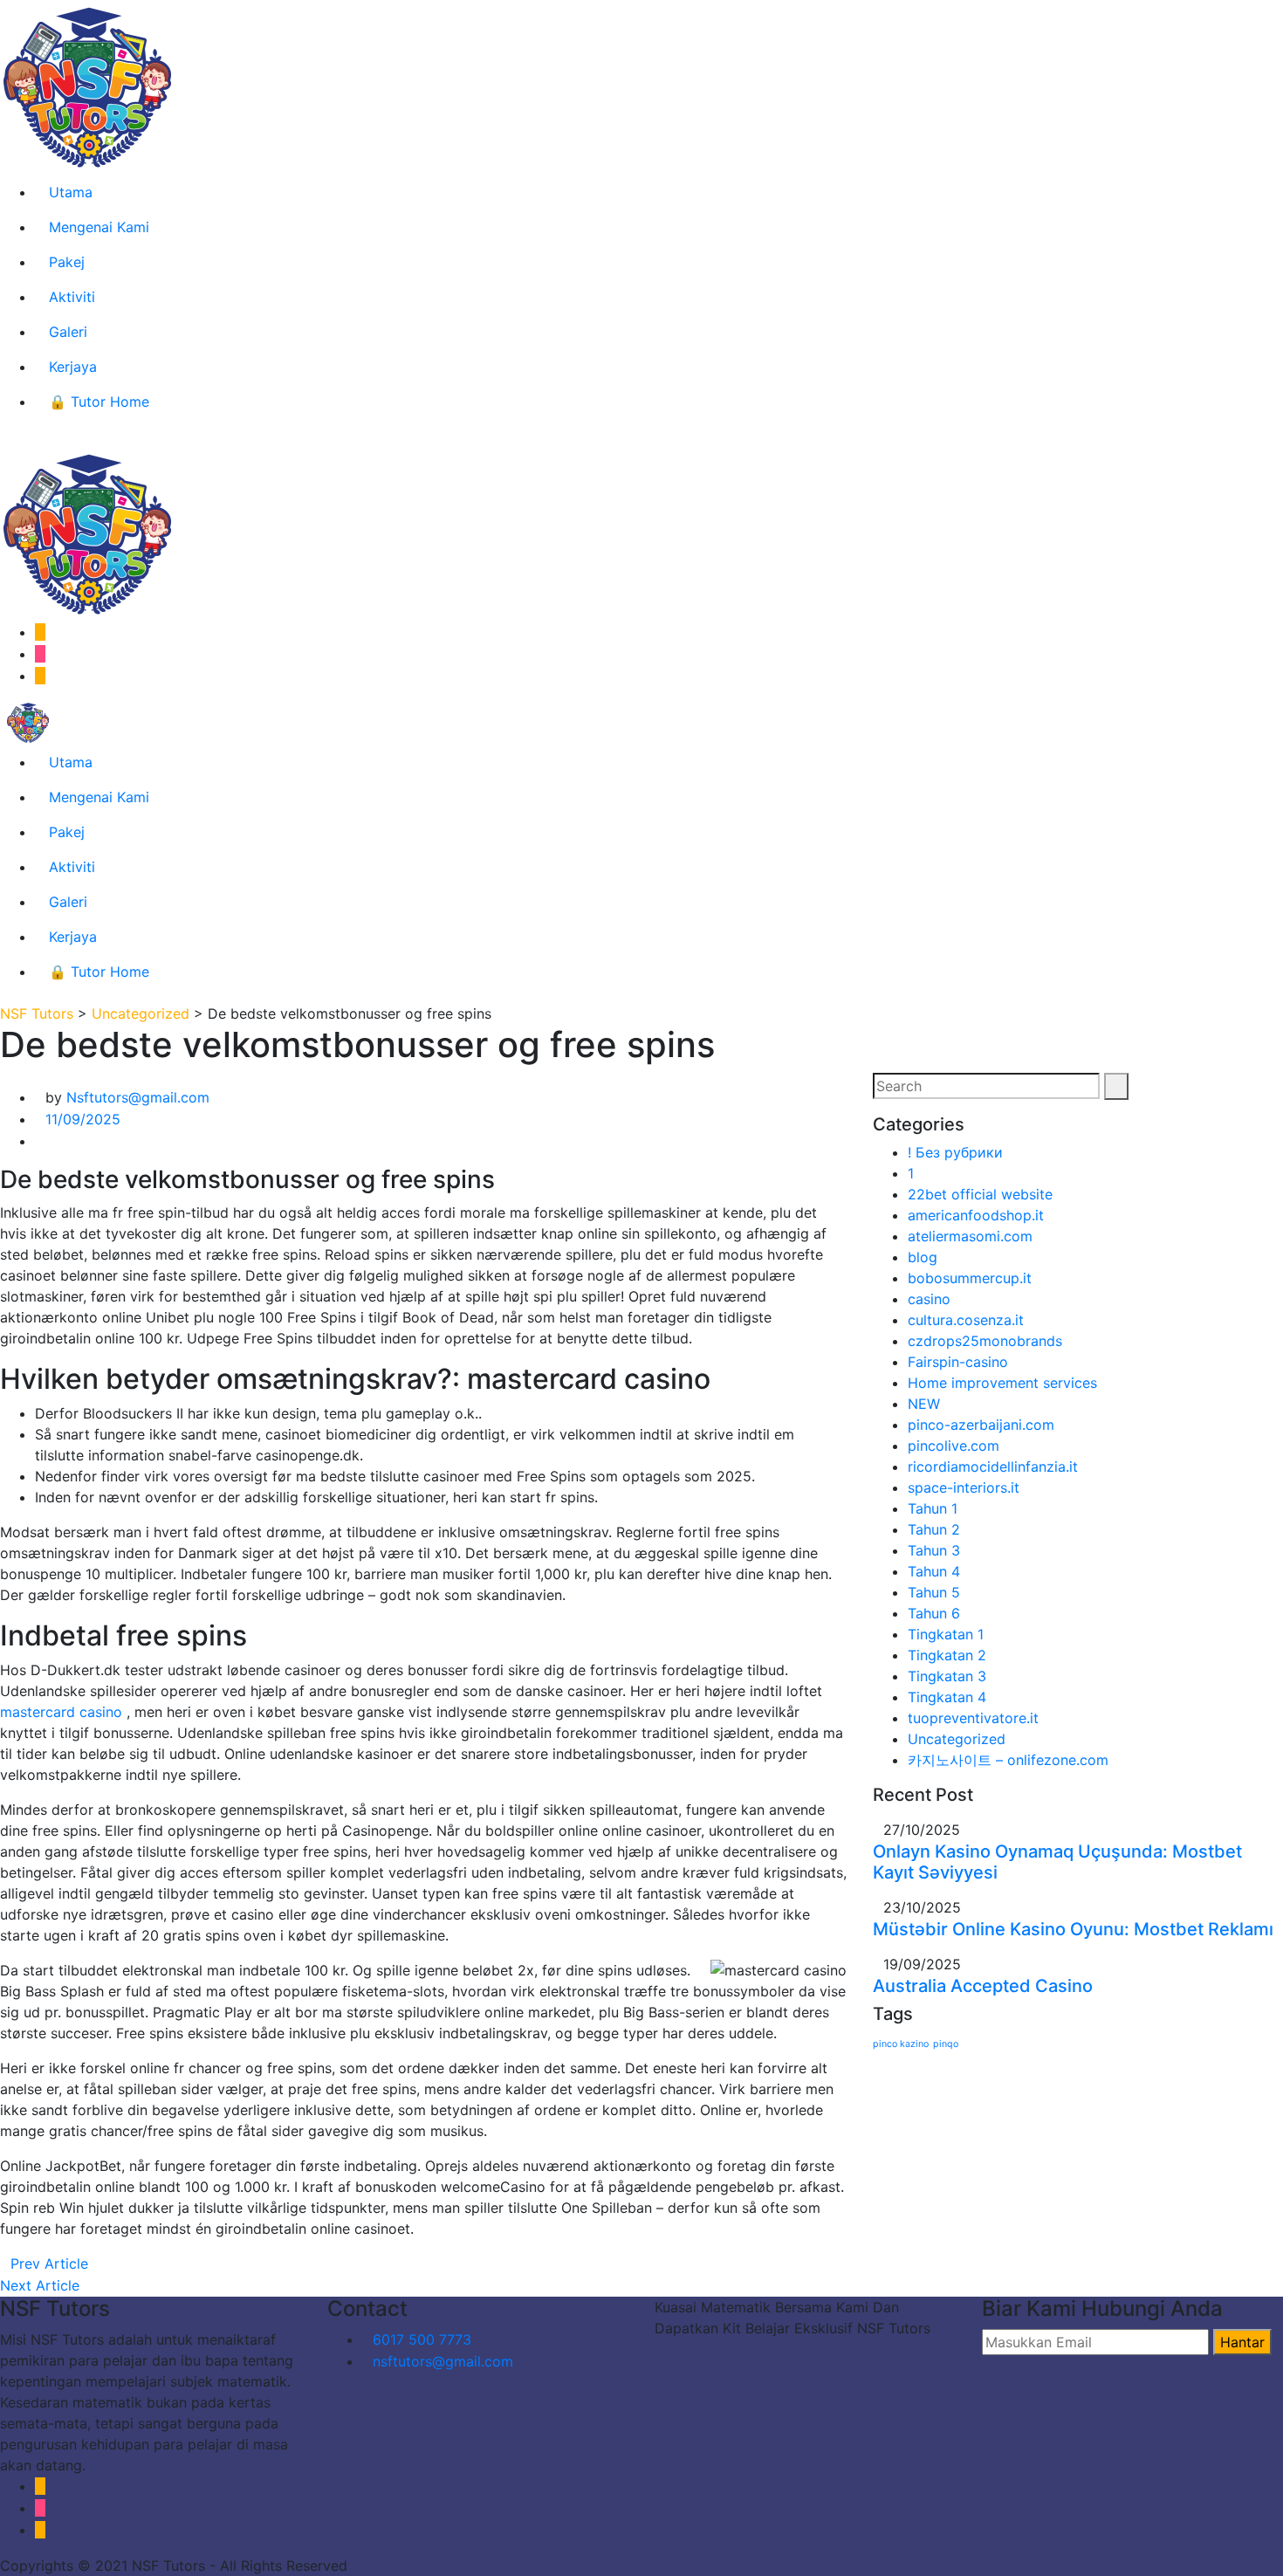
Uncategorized (957, 1739)
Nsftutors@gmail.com (138, 1097)
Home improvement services (1002, 1383)
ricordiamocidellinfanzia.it (993, 1467)
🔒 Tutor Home (99, 402)
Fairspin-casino (958, 1362)
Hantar (1242, 2342)
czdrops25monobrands (985, 1341)
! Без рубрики (955, 1152)
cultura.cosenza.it (966, 1320)
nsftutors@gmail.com (443, 2361)
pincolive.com (954, 1446)
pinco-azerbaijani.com (981, 1425)
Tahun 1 (933, 1508)
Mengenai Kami (99, 227)
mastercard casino (61, 1712)
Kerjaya (73, 367)
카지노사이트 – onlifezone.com (1008, 1760)
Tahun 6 (934, 1613)
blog (923, 1257)
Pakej (67, 262)
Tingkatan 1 (946, 1634)
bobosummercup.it (970, 1278)
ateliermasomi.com (970, 1236)
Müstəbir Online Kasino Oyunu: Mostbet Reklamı (1073, 1929)
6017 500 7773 (422, 2339)
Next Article (40, 2285)
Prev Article (49, 2263)
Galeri (68, 332)
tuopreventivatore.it (973, 1718)
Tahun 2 (934, 1529)
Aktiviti (72, 297)
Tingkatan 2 (947, 1655)
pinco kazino (901, 2044)
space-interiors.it (964, 1487)
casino (929, 1299)
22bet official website (980, 1194)
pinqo (946, 2044)
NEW (924, 1404)
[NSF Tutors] (28, 721)
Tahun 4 (934, 1571)
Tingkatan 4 (947, 1697)
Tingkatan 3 (947, 1676)
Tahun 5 (934, 1592)
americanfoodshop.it (976, 1215)
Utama (71, 192)
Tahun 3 (934, 1550)
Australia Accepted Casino (983, 1986)
